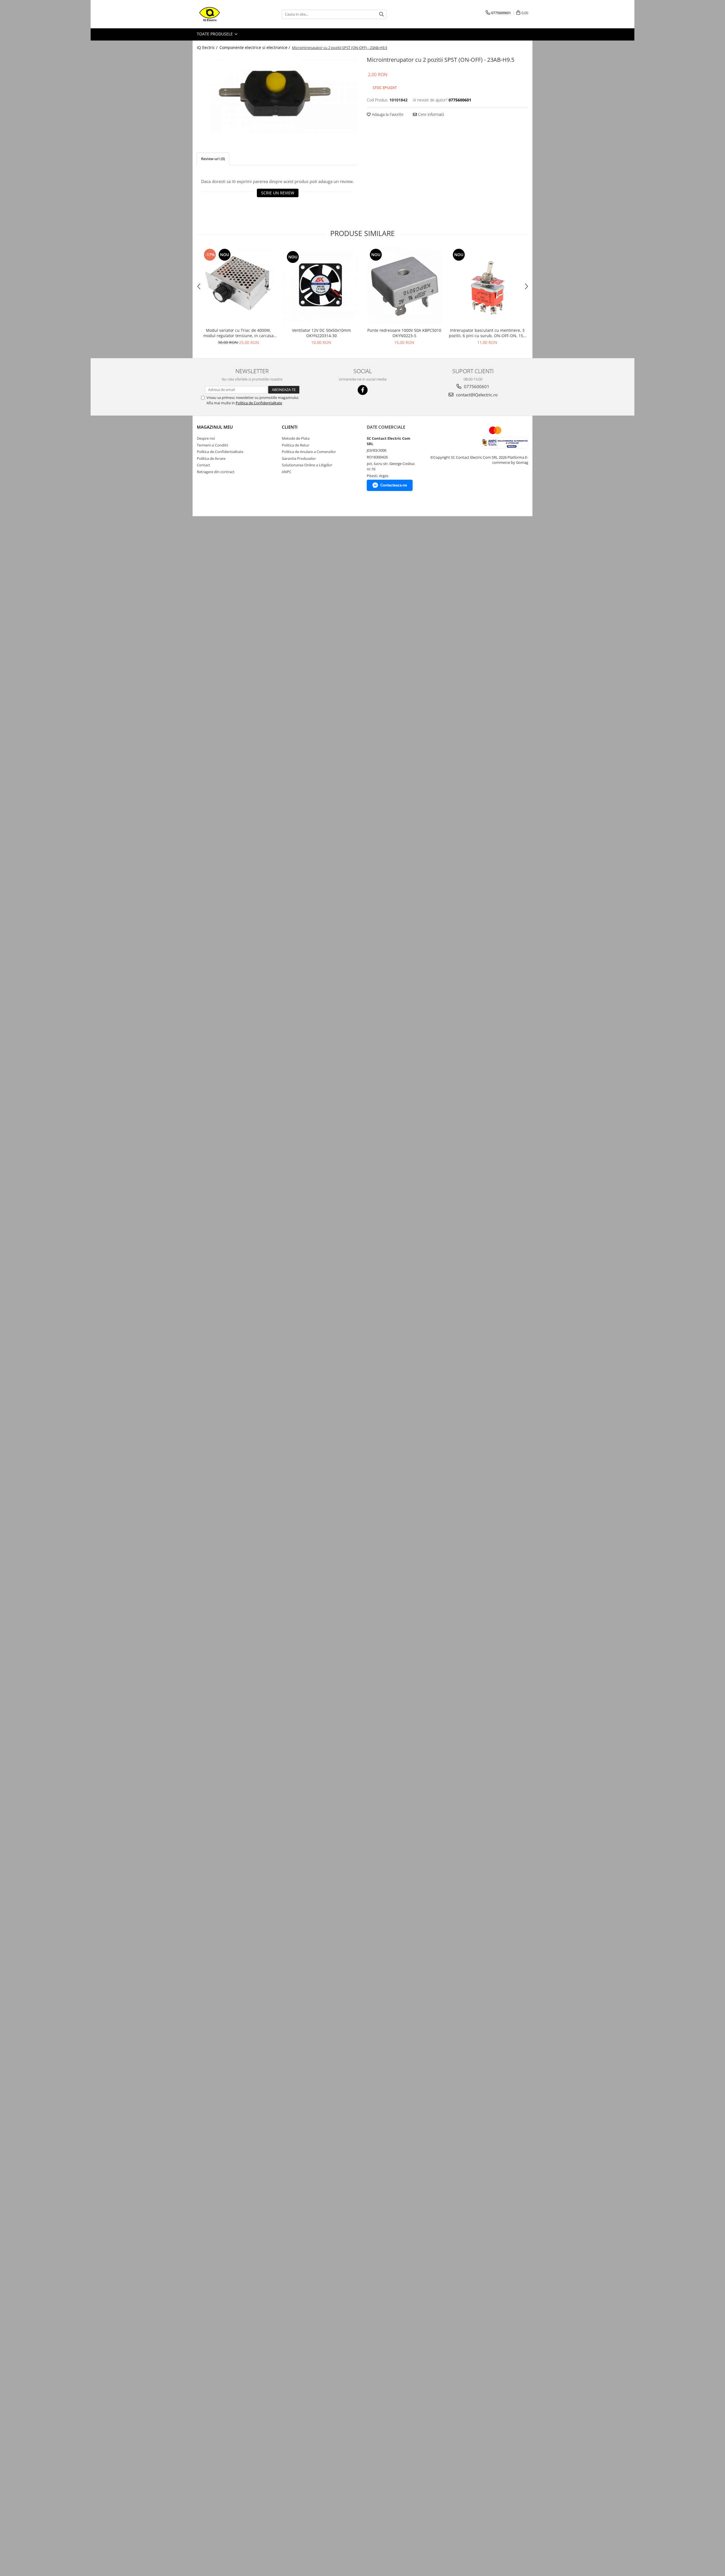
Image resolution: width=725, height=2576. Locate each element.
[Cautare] (381, 14)
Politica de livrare (211, 458)
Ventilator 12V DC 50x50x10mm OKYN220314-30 (321, 333)
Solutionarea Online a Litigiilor (307, 465)
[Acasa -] (225, 14)
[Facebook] (363, 390)
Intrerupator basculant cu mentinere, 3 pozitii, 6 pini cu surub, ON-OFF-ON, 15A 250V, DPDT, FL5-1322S (487, 333)
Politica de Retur (296, 445)
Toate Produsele (215, 34)
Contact (203, 465)
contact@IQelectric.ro (476, 395)
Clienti (290, 427)
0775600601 (476, 386)
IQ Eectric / (208, 47)
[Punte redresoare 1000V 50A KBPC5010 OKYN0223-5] (404, 286)
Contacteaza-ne (394, 485)
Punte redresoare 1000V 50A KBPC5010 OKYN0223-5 (404, 333)
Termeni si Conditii (212, 445)
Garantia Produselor (299, 458)
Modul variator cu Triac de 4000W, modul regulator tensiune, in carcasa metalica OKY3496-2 (238, 333)
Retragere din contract (216, 472)
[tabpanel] (278, 95)
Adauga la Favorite (387, 114)
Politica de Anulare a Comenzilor (309, 452)
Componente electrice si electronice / (255, 47)
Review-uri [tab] (213, 159)
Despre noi (206, 438)
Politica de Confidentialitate (259, 403)
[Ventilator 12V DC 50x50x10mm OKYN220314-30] (321, 286)
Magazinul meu (215, 427)
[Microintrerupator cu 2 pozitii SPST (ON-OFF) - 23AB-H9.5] (278, 95)
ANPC (287, 472)
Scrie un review (278, 193)
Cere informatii (430, 114)
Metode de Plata (296, 438)
